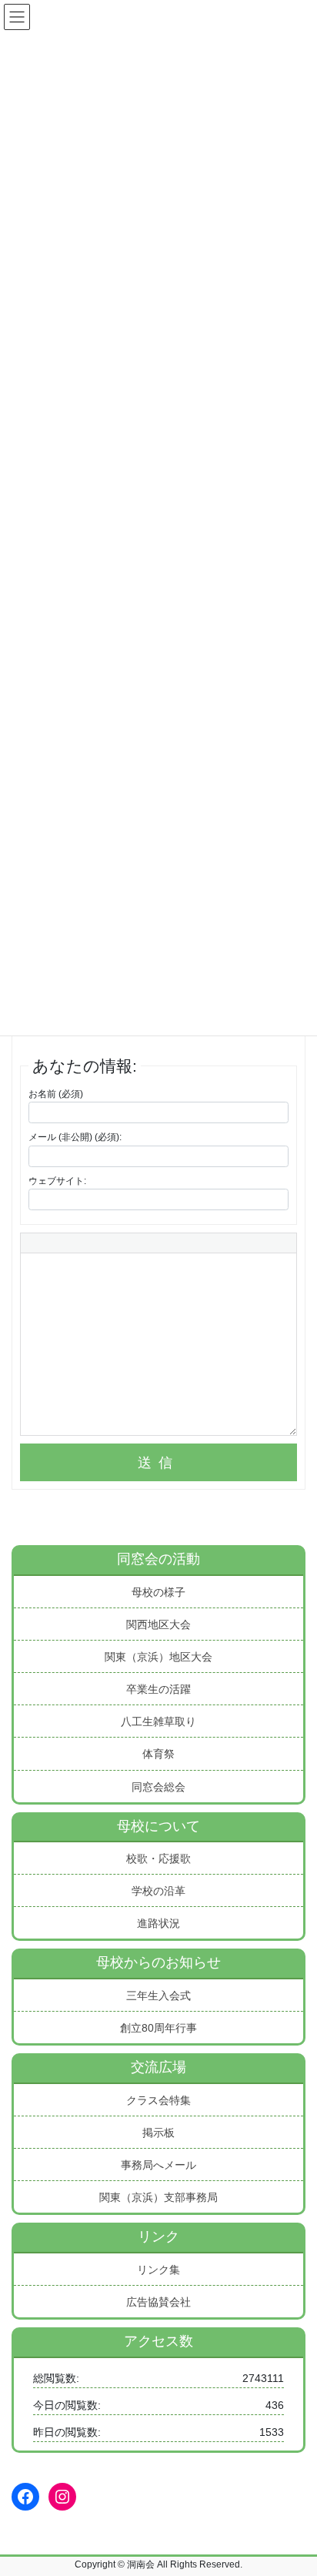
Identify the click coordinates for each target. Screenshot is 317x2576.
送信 (158, 1463)
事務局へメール (158, 2165)
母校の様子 (158, 1592)
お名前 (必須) (56, 1094)
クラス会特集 (158, 2100)
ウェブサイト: (57, 1181)
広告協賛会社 (158, 2302)
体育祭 (158, 1754)
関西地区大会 (158, 1624)
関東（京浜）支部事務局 (158, 2197)
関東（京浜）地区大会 (158, 1657)
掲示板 (158, 2133)
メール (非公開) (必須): (75, 1137)
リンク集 (158, 2270)
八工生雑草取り (158, 1721)
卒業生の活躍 (158, 1689)
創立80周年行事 (158, 2028)
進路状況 (158, 1923)
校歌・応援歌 (158, 1858)
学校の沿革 (158, 1891)
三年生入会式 (158, 1996)
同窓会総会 (158, 1787)
